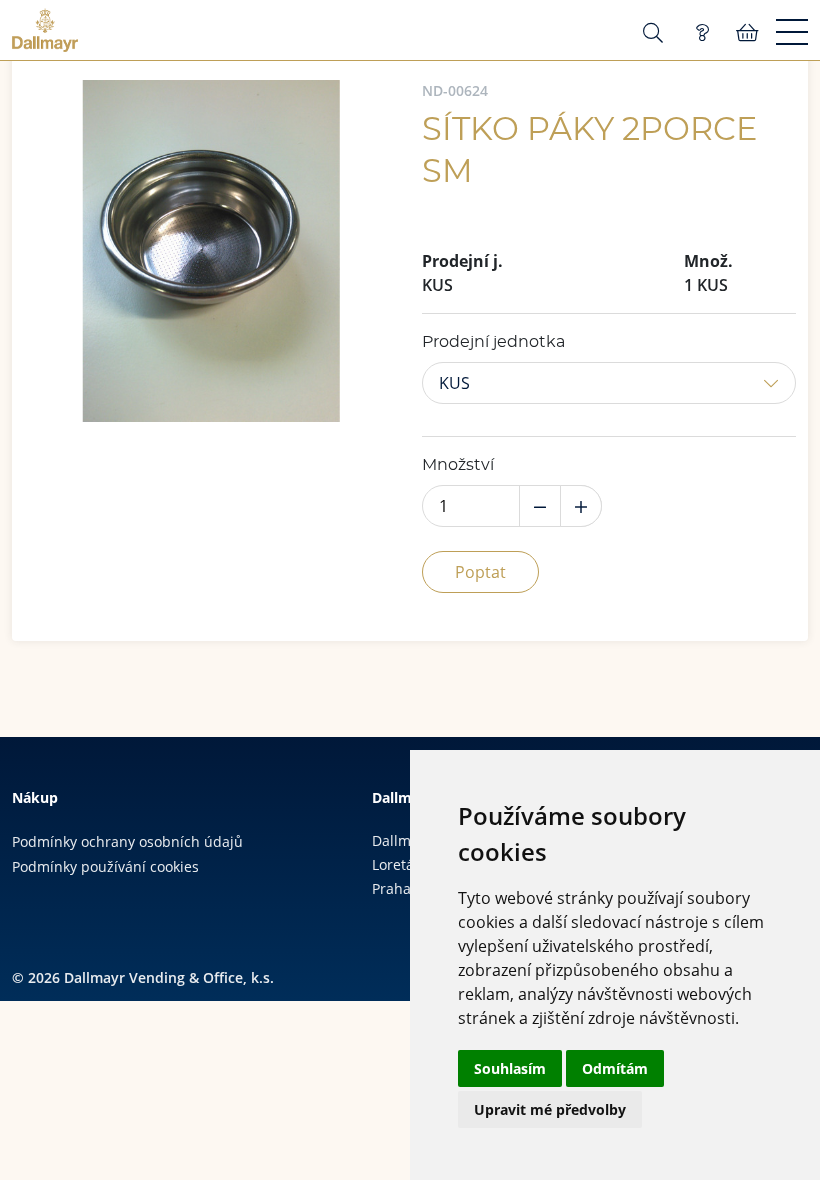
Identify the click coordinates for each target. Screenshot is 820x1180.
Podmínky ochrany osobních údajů (127, 841)
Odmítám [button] (615, 1068)
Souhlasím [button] (510, 1068)
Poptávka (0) (702, 33)
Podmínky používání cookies (105, 866)
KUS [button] (454, 383)
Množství (458, 465)
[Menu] (792, 33)
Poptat (480, 572)
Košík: (747, 33)
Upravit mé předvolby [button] (550, 1109)
